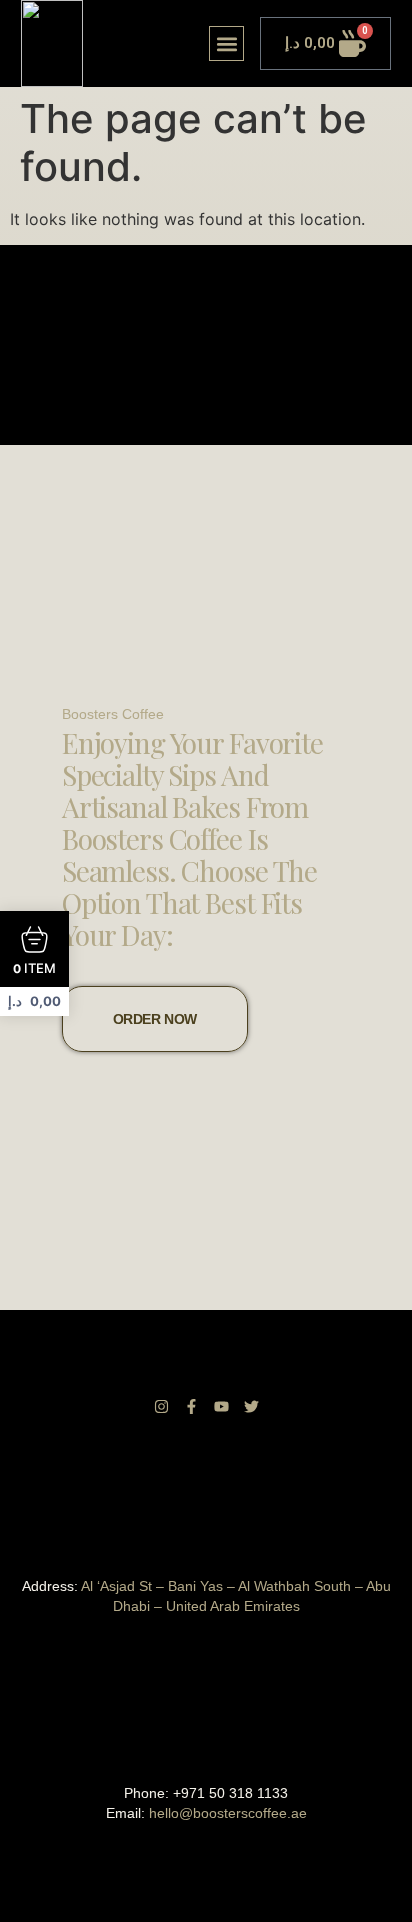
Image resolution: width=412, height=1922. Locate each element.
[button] (226, 43)
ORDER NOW (155, 1019)
